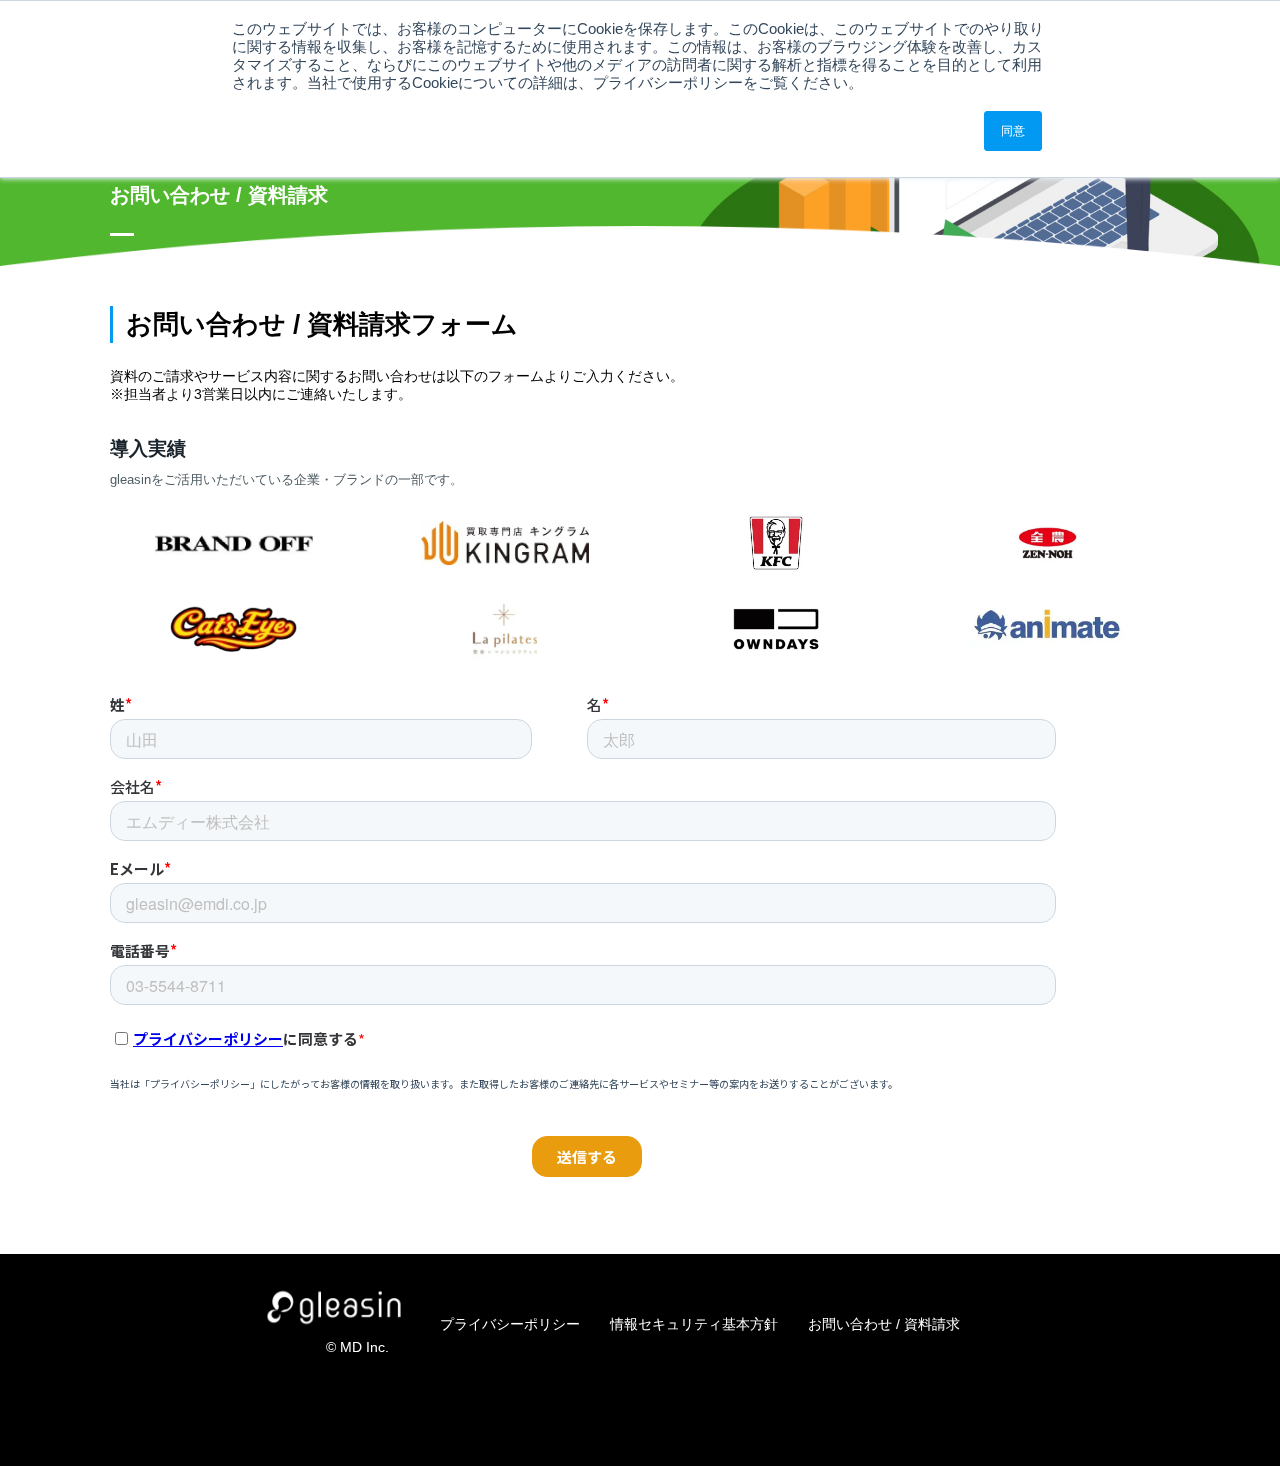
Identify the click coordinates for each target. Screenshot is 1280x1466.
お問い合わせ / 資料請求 (884, 1324)
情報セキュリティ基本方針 (694, 1324)
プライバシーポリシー (510, 1324)
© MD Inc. (357, 1347)
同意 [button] (1013, 131)
